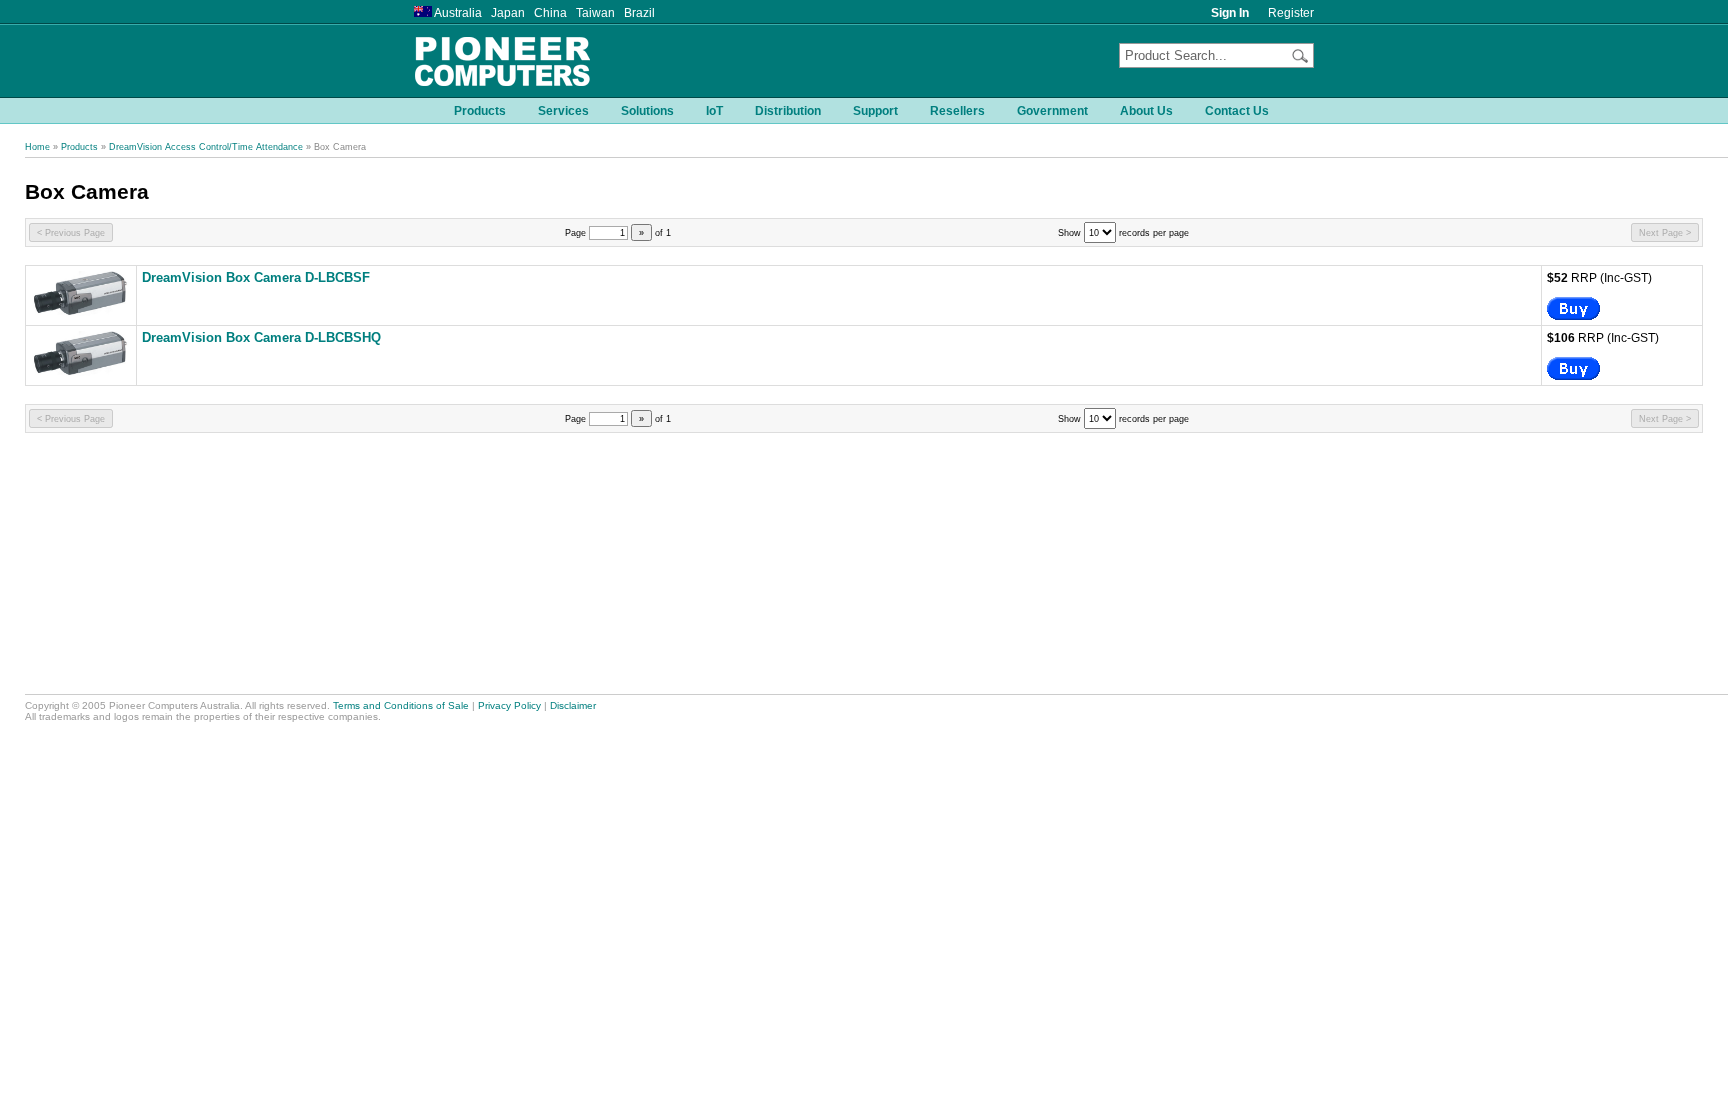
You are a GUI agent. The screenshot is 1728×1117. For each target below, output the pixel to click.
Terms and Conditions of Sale (401, 705)
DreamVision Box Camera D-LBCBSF (256, 278)
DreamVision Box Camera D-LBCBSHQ (261, 338)
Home (37, 147)
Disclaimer (573, 705)
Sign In (1230, 13)
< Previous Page (71, 233)
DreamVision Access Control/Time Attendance (206, 147)
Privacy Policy (509, 705)
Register (1291, 13)
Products (79, 147)
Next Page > (1665, 233)
